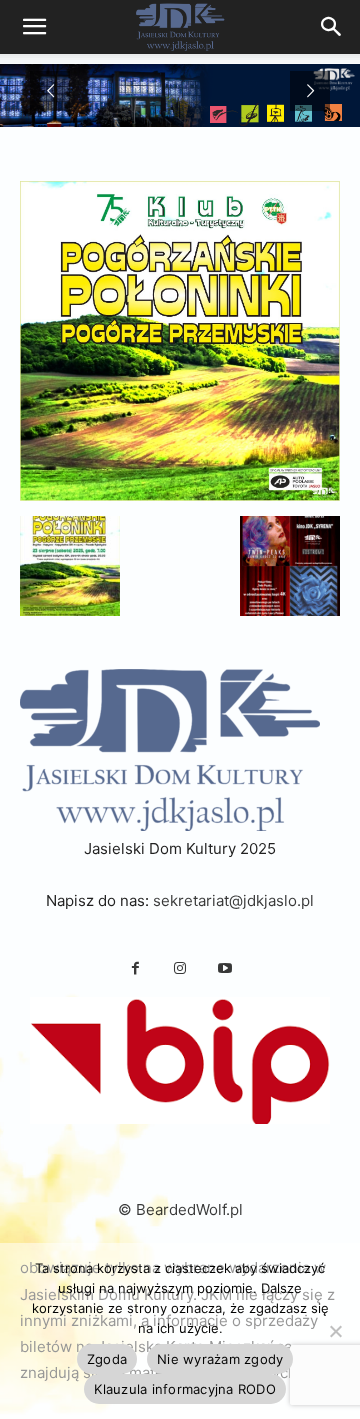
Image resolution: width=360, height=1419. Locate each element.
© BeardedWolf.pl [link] (180, 1209)
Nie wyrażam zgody (220, 1359)
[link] (332, 27)
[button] (70, 566)
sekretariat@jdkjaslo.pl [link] (233, 900)
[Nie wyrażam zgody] (335, 1331)
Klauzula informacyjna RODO (185, 1389)
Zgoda (107, 1359)
